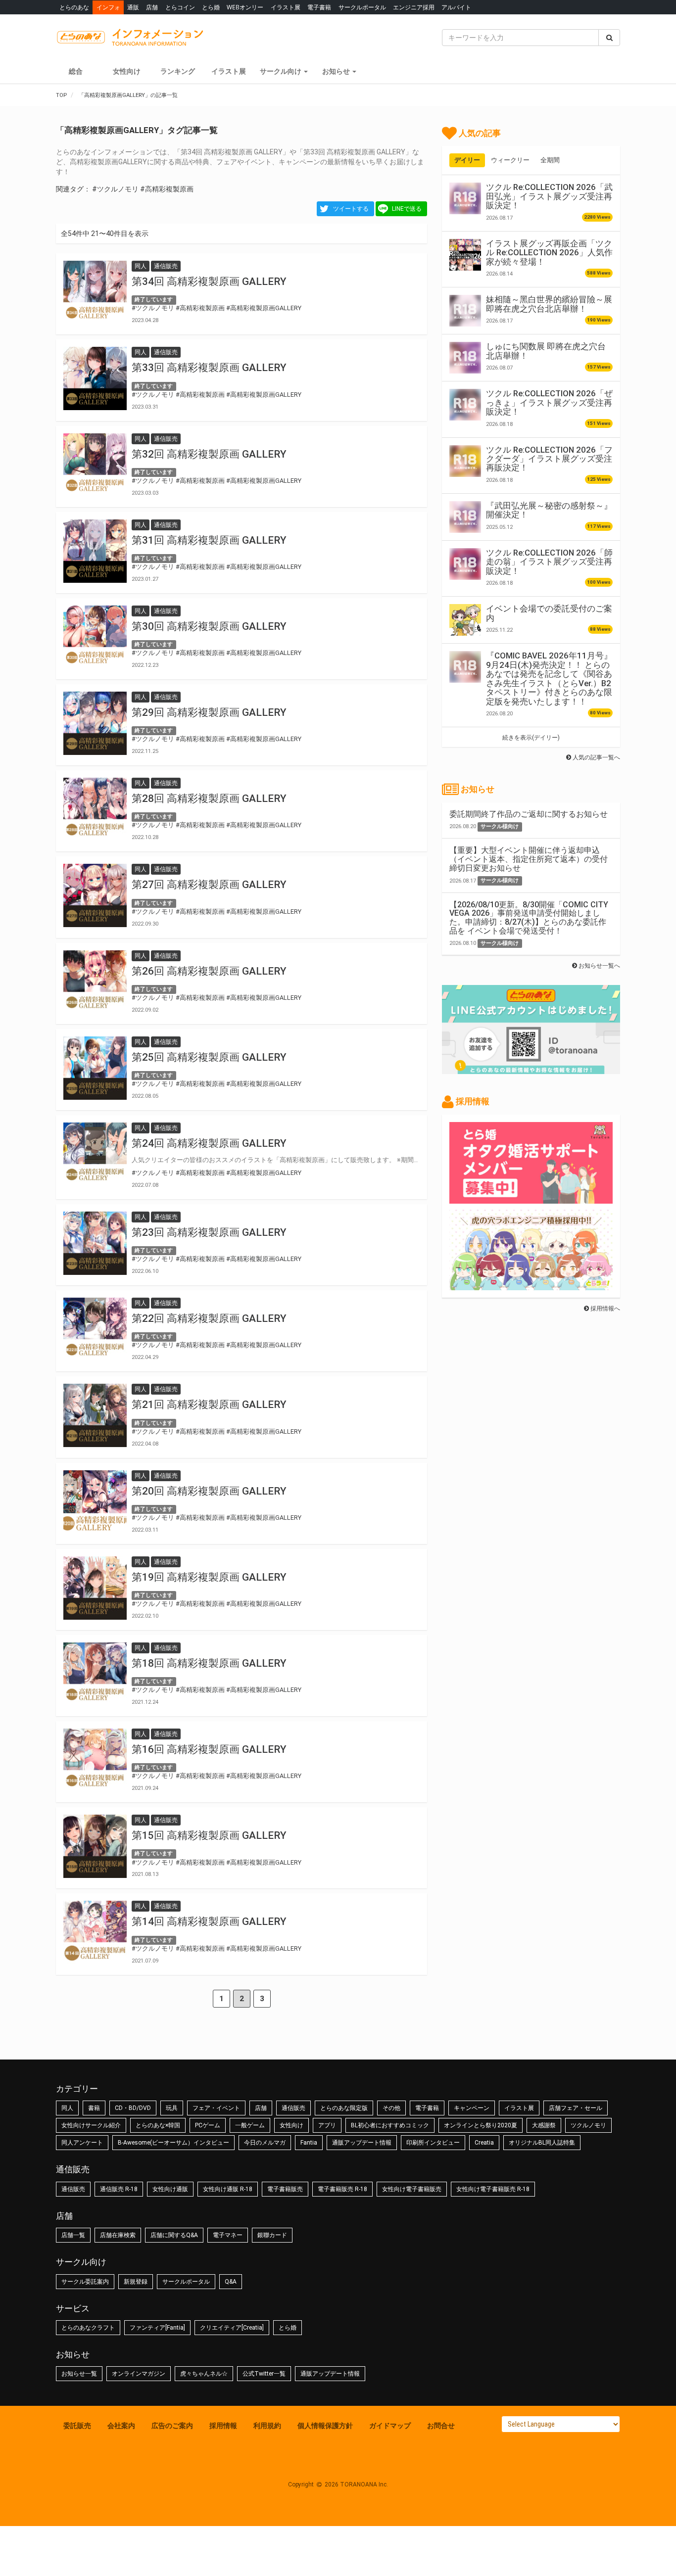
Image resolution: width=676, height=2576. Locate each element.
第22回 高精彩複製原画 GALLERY (209, 1318)
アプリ (327, 2125)
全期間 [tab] (550, 160)
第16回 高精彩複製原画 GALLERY (209, 1749)
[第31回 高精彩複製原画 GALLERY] (95, 551)
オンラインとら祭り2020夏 (481, 2125)
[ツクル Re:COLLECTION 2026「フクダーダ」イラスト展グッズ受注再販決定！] (465, 461)
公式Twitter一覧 (264, 2374)
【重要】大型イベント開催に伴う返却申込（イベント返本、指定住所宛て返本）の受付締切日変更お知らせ (529, 859)
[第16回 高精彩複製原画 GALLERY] (95, 1760)
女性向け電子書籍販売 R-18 (493, 2189)
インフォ (108, 7)
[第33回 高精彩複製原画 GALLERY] (95, 378)
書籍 (94, 2108)
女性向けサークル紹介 (91, 2125)
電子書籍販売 (285, 2189)
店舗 (152, 7)
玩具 (172, 2108)
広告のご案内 (172, 2426)
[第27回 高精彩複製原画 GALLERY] (95, 895)
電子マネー (228, 2235)
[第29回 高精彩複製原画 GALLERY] (95, 723)
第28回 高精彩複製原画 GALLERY (209, 798)
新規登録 (136, 2282)
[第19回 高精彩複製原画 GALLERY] (95, 1588)
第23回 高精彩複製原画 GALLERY (209, 1232)
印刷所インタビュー (433, 2143)
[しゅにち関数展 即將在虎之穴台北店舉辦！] (465, 358)
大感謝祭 (544, 2125)
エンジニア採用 (414, 7)
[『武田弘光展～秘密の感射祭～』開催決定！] (465, 517)
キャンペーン (472, 2108)
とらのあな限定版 (344, 2108)
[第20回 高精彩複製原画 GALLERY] (95, 1502)
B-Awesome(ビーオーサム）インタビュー (173, 2143)
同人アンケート (82, 2143)
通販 (133, 7)
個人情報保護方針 (325, 2426)
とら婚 (211, 7)
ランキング (178, 71)
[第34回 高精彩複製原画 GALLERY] (95, 292)
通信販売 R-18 (119, 2189)
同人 (67, 2108)
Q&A (231, 2282)
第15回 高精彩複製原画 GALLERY (209, 1835)
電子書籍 (319, 7)
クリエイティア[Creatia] (232, 2328)
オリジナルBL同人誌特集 (542, 2143)
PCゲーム (208, 2125)
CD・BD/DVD (133, 2108)
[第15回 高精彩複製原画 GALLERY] (95, 1846)
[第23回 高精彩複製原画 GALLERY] (95, 1243)
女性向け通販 (170, 2189)
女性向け (127, 71)
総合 (76, 71)
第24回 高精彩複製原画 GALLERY (209, 1143)
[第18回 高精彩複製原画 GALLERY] (95, 1674)
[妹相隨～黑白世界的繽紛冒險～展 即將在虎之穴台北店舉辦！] (465, 311)
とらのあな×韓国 (158, 2125)
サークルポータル (362, 7)
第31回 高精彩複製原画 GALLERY (209, 540)
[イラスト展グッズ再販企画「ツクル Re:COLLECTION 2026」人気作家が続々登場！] (465, 255)
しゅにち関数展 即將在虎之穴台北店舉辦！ (546, 351)
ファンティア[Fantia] (157, 2328)
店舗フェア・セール (576, 2108)
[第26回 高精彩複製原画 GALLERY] (95, 982)
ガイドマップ (390, 2426)
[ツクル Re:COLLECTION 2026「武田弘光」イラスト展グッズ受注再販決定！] (465, 198)
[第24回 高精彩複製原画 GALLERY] (95, 1154)
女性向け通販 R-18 (228, 2189)
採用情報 (223, 2426)
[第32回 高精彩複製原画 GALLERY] (95, 465)
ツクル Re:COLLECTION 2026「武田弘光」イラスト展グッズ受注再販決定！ (549, 196)
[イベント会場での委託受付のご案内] (465, 620)
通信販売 (293, 2108)
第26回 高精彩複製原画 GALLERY (209, 971)
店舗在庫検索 (118, 2235)
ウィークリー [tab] (510, 160)
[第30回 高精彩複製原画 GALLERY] (95, 637)
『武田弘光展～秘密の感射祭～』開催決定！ (549, 510)
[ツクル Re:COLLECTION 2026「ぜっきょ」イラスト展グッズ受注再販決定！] (465, 405)
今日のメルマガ (265, 2143)
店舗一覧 (73, 2235)
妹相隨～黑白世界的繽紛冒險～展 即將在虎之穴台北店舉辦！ (549, 304)
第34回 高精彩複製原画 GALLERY (209, 281)
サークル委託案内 (85, 2282)
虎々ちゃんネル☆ (204, 2374)
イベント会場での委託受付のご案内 (549, 613)
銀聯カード (272, 2235)
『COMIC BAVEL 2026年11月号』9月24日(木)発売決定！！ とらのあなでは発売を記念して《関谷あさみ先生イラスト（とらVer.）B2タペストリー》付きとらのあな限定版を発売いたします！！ (549, 678)
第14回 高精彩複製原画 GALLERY (209, 1921)
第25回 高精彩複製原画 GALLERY (209, 1057)
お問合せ (441, 2426)
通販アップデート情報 (362, 2143)
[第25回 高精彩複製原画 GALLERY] (95, 1068)
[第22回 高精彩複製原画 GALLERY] (95, 1329)
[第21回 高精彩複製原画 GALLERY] (95, 1415)
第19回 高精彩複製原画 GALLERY (209, 1577)
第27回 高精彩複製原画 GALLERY (209, 885)
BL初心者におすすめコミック (390, 2125)
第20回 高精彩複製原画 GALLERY (209, 1491)
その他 (391, 2108)
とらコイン (180, 7)
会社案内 (121, 2426)
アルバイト (456, 7)
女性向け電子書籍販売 (412, 2189)
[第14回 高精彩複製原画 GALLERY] (95, 1932)
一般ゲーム (250, 2125)
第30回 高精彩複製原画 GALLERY (209, 626)
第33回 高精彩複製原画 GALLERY (209, 368)
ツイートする (351, 209)
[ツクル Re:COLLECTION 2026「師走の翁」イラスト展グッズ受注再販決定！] (465, 564)
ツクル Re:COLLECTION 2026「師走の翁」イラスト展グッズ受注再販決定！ (549, 562)
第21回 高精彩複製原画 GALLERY (209, 1405)
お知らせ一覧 (79, 2374)
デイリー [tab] (467, 160)
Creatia (484, 2143)
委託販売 (77, 2426)
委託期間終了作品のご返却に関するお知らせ (529, 814)
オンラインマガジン (139, 2374)
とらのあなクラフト (88, 2328)
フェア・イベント (216, 2108)
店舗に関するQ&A (174, 2235)
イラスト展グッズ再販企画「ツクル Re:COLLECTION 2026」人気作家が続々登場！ (549, 253)
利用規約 (267, 2426)
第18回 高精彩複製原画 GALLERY (209, 1663)
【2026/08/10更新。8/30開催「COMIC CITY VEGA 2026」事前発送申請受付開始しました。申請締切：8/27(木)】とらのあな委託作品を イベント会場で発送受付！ (529, 918)
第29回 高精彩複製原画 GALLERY (209, 712)
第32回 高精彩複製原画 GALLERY (209, 454)
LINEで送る (407, 209)
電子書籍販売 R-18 (342, 2189)
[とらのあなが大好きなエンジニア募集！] (531, 1285)
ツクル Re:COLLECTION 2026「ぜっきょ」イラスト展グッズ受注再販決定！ (549, 402)
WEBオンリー (245, 7)
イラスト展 (286, 7)
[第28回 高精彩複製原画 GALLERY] (95, 809)
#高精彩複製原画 (167, 189)
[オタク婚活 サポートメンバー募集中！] (531, 1199)
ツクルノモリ (588, 2125)
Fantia (309, 2143)
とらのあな (74, 7)
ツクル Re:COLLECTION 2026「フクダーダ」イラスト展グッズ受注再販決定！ (549, 459)
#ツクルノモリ (115, 189)
